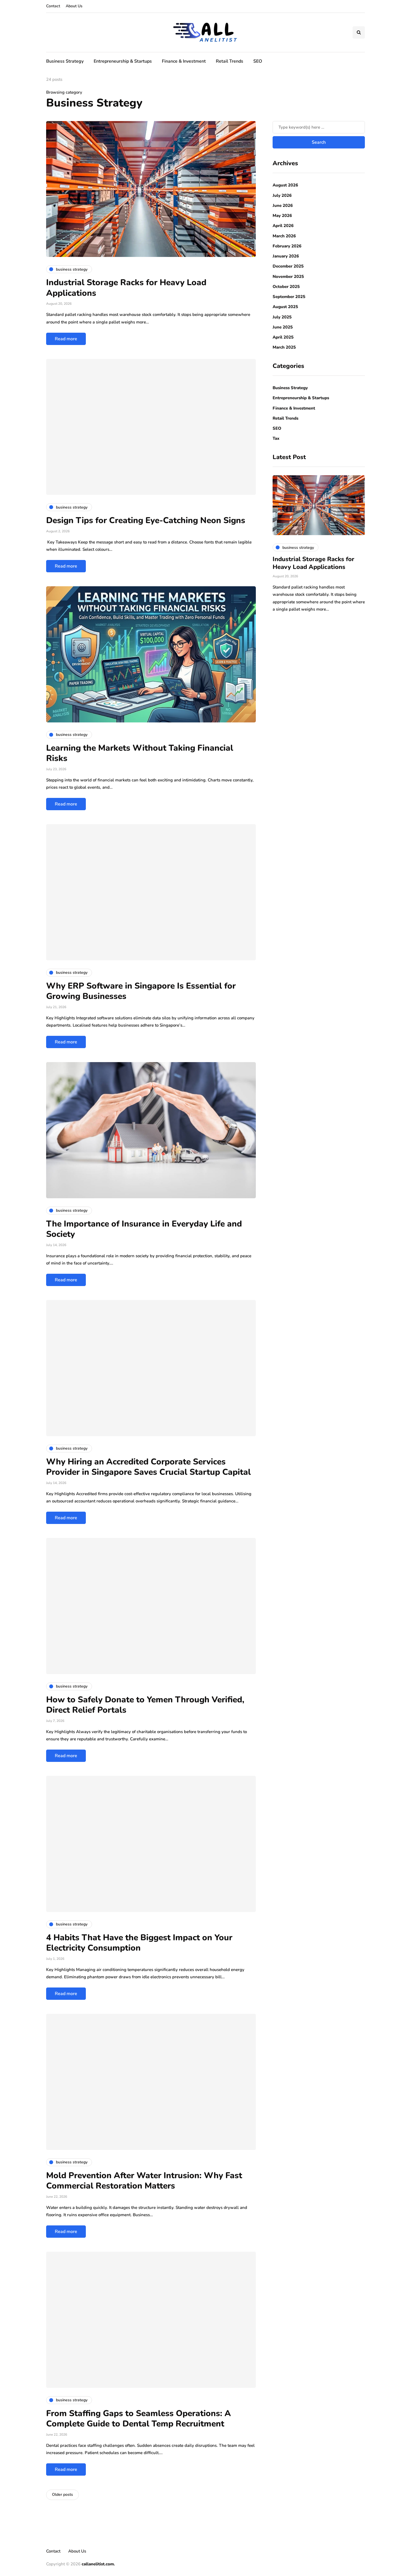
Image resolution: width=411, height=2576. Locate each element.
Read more (66, 339)
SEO (258, 61)
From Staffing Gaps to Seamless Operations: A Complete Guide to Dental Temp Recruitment (139, 2419)
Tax (276, 439)
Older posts (62, 2495)
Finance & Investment (184, 61)
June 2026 (283, 205)
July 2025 (282, 317)
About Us (74, 6)
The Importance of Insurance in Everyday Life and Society (144, 1229)
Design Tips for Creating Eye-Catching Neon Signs (146, 520)
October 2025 (286, 287)
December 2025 (288, 266)
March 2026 (284, 236)
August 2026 (285, 185)
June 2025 (283, 327)
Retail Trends (230, 61)
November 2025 (288, 276)
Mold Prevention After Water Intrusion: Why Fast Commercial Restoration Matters (144, 2181)
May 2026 (282, 216)
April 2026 (283, 226)
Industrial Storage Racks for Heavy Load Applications (126, 288)
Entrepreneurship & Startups (123, 61)
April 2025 (283, 337)
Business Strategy (65, 61)
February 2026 (287, 246)
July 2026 (282, 195)
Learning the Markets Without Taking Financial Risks (140, 753)
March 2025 (284, 348)
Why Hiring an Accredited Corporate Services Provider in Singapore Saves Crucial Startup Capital (148, 1467)
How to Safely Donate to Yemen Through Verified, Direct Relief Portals (145, 1705)
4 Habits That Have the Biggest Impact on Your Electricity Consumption (139, 1943)
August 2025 (285, 307)
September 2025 (289, 297)
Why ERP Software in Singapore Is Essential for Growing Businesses (141, 991)
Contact (53, 6)
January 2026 (286, 256)
